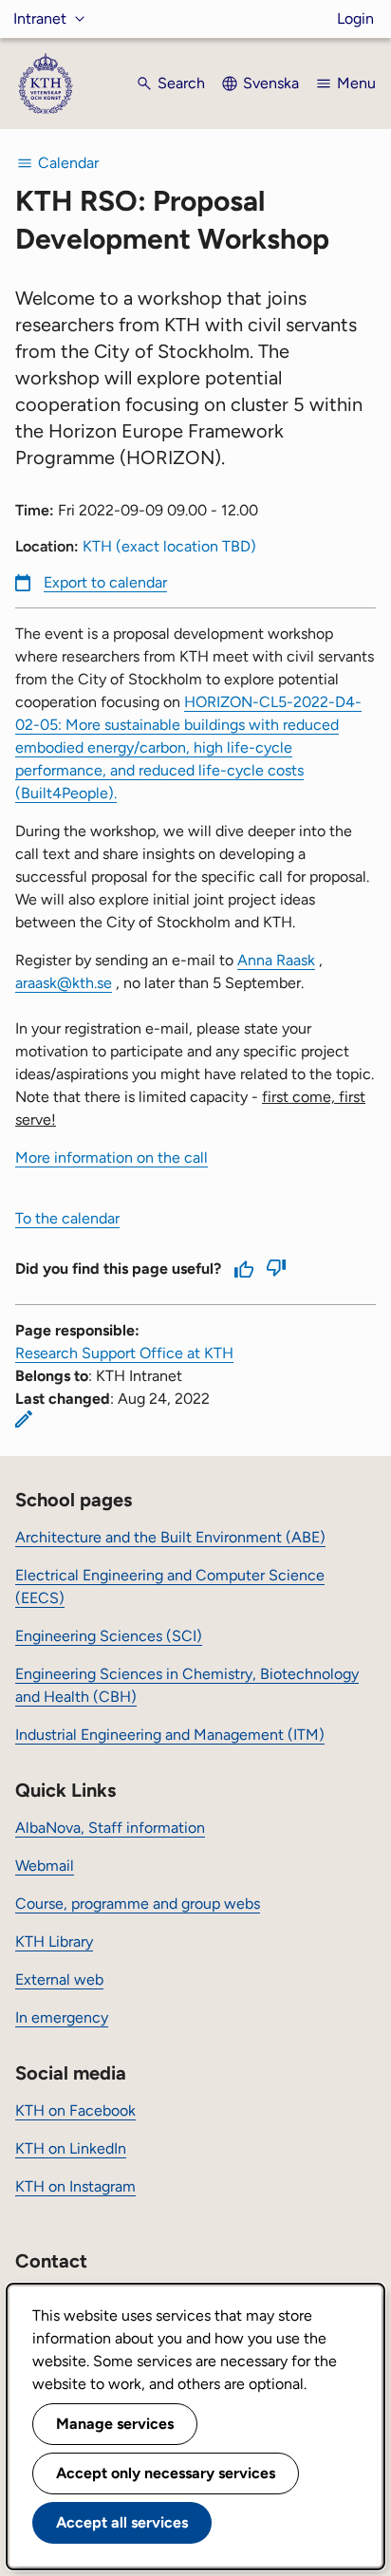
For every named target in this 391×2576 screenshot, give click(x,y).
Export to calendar (105, 582)
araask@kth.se (64, 983)
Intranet (40, 19)
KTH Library (54, 1941)
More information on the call (112, 1157)
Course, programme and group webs (138, 1904)
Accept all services (122, 2522)
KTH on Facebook (75, 2110)
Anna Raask (276, 960)
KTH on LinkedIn (71, 2148)
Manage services (115, 2424)
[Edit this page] (24, 1419)
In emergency (62, 2017)
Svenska (271, 83)
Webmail (45, 1866)
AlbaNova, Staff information (110, 1828)
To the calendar (67, 1218)
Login (355, 19)
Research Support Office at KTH (124, 1353)
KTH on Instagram (75, 2186)
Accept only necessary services (166, 2473)
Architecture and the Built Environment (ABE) (170, 1537)
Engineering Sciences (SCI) (109, 1636)
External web (59, 1979)
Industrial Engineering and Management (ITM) (170, 1735)
